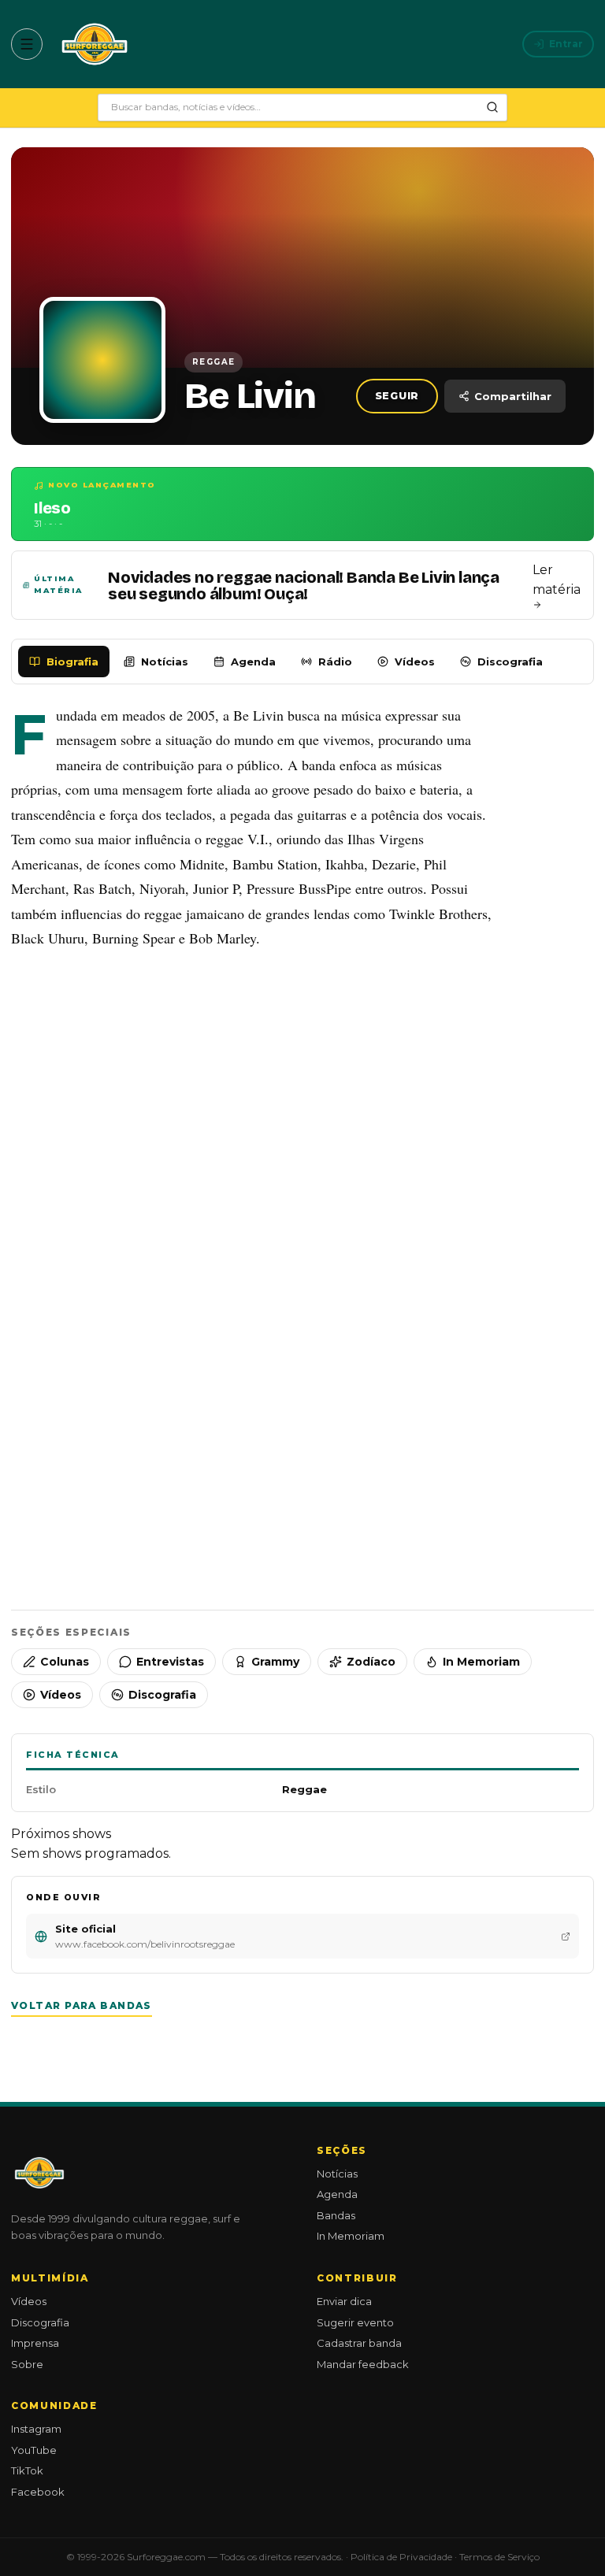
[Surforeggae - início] (95, 44)
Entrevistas (170, 1662)
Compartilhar (513, 396)
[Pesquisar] (492, 107)
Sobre (27, 2364)
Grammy (275, 1662)
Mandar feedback (363, 2364)
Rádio (335, 662)
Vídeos (415, 662)
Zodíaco (371, 1662)
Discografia (510, 662)
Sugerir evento (355, 2322)
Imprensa (35, 2343)
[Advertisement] (302, 1121)
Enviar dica (344, 2301)
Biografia (72, 662)
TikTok (27, 2470)
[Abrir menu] (27, 44)
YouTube (34, 2450)
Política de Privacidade (401, 2557)
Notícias (165, 662)
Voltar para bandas (82, 2005)
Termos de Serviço (499, 2557)
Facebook (38, 2492)
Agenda (253, 662)
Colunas (65, 1662)
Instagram (36, 2429)
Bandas (336, 2215)
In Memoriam (481, 1662)
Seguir (397, 396)
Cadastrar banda (359, 2343)
